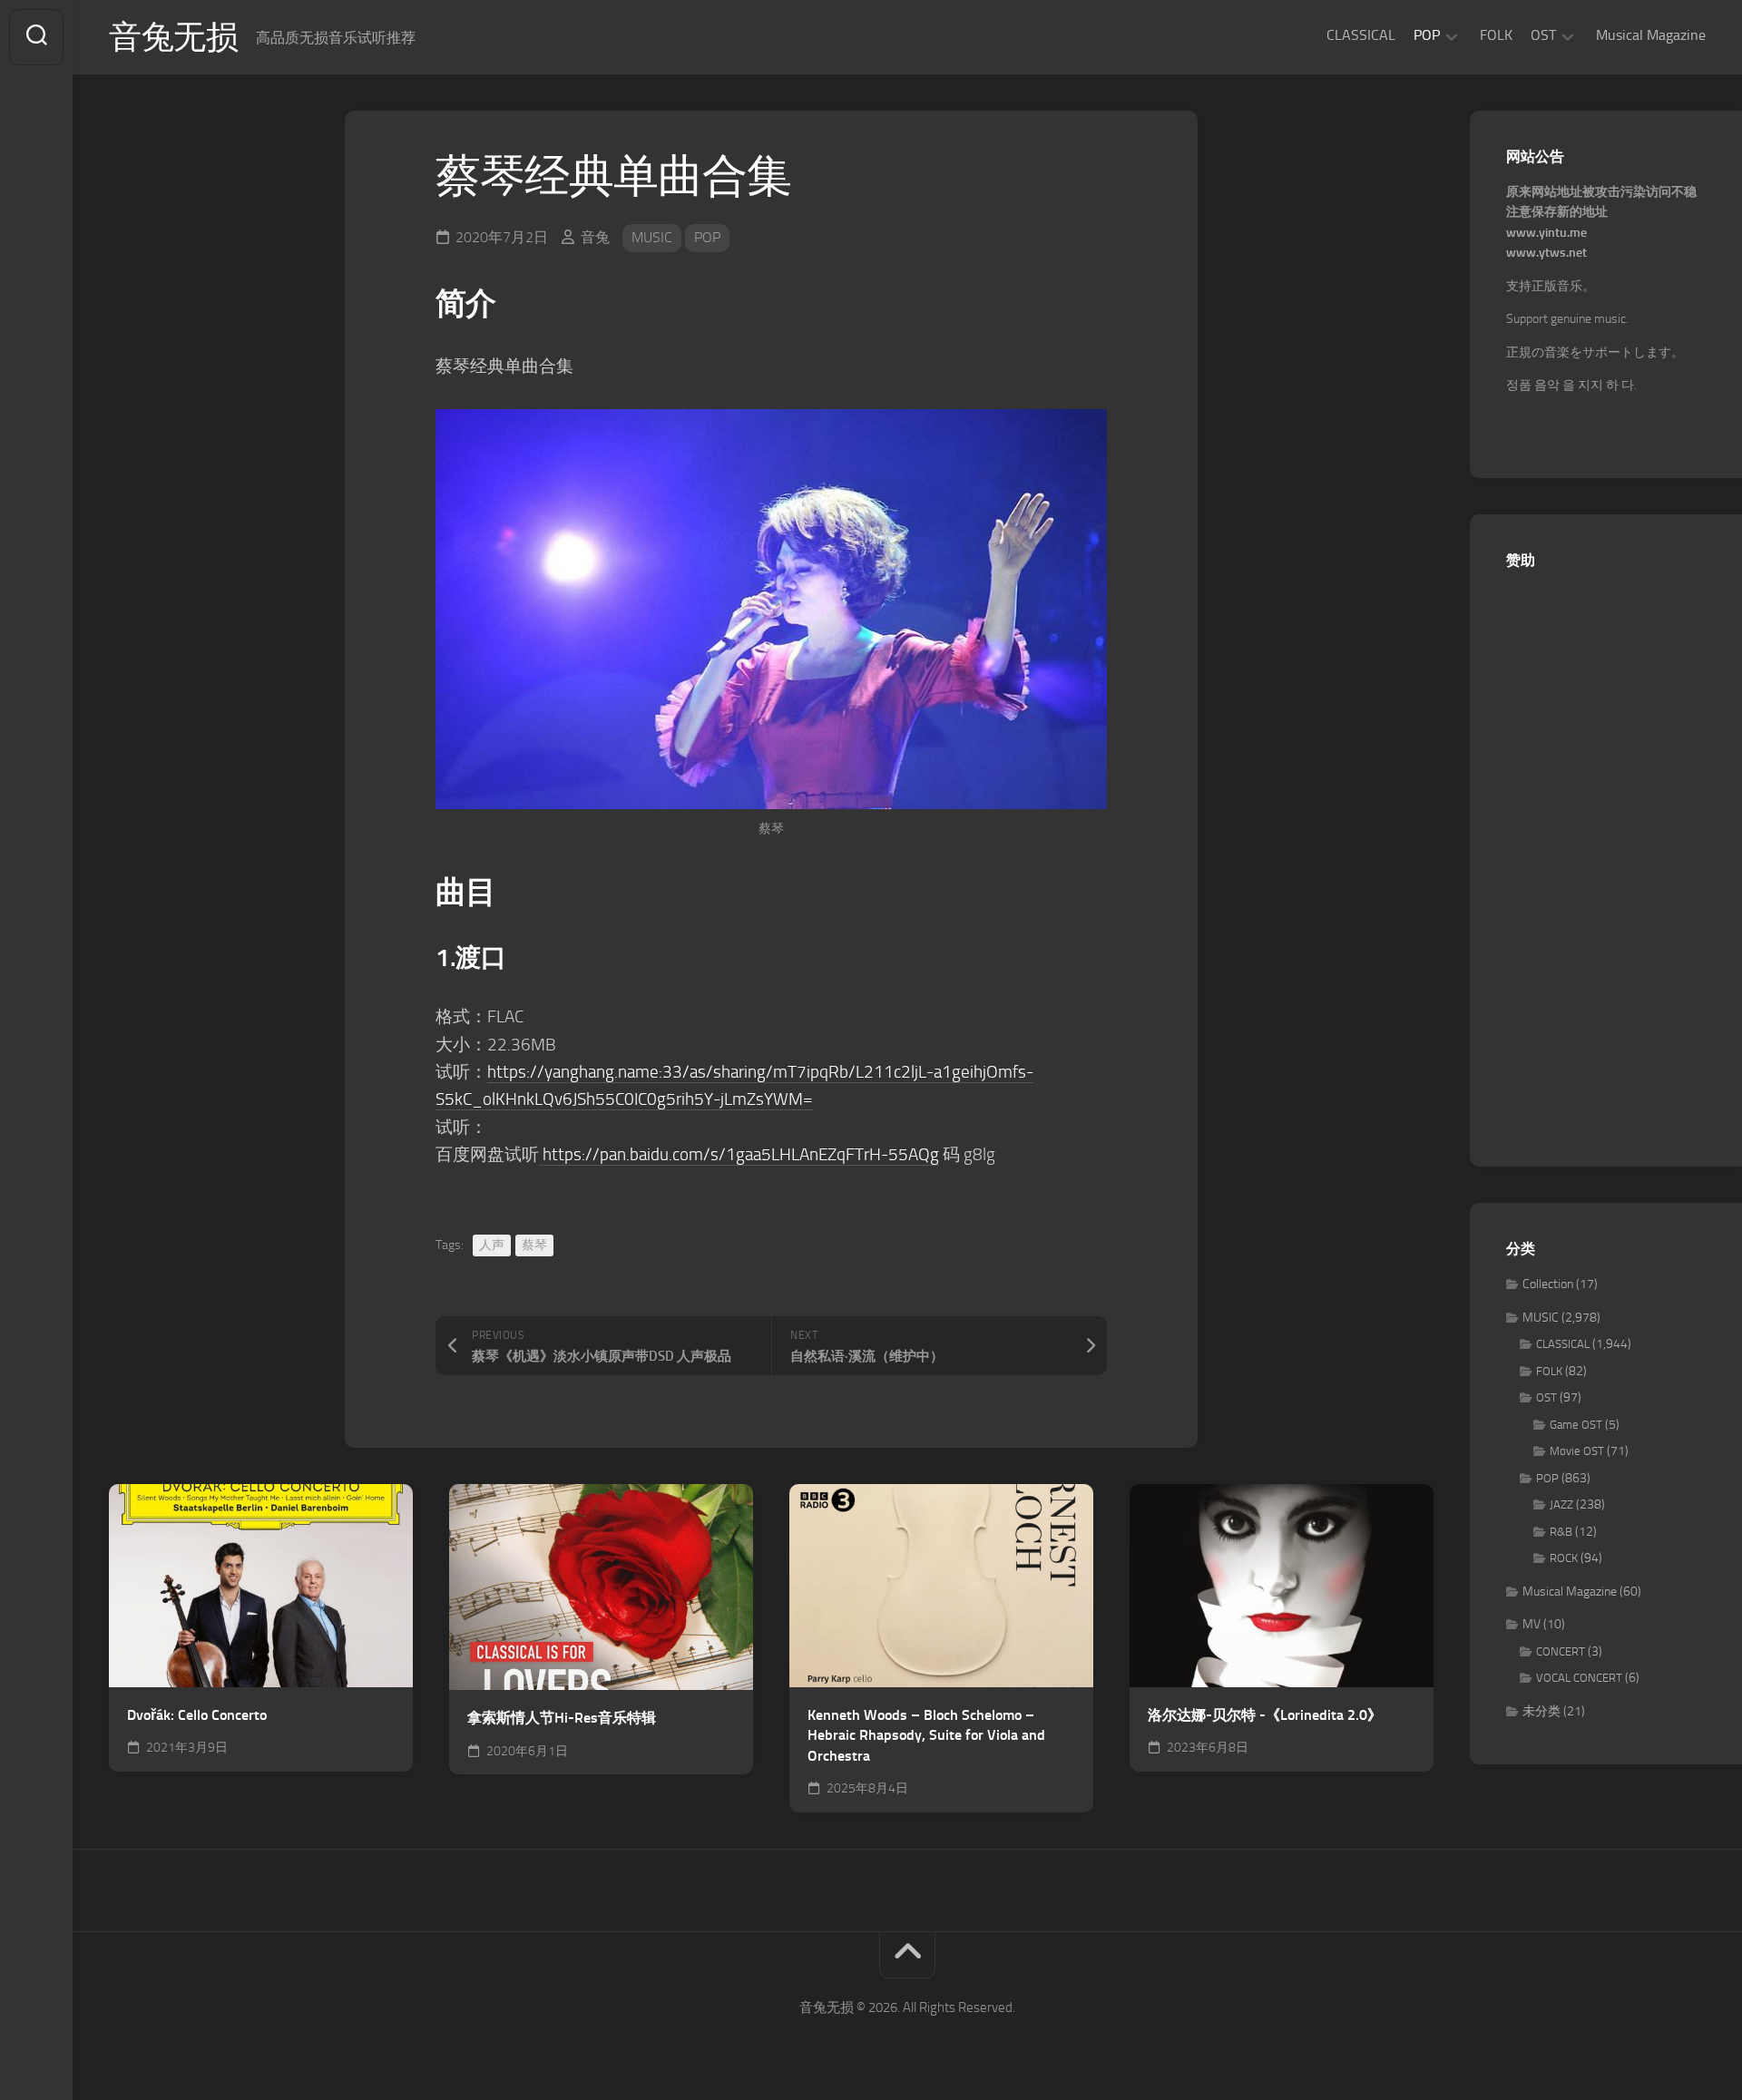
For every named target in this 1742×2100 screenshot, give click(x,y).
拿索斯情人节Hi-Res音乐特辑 (562, 1718)
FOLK (1496, 35)
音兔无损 (173, 37)
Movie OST (1577, 1451)
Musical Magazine (1651, 35)
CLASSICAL (1361, 35)
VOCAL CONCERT (1579, 1678)
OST (1543, 35)
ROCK (1564, 1558)
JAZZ (1561, 1504)
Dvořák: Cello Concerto (197, 1715)
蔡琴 (534, 1245)
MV (1532, 1624)
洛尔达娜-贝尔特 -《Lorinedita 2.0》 (1265, 1715)
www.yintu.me (1546, 233)
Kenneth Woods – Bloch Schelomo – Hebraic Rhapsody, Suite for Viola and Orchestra (926, 1735)
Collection (1548, 1284)
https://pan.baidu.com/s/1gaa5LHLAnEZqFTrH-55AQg (739, 1154)
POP (1427, 35)
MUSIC (652, 237)
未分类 (1541, 1711)
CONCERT (1561, 1651)
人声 (492, 1245)
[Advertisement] (1606, 858)
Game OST (1576, 1425)
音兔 (595, 237)
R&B (1561, 1532)
